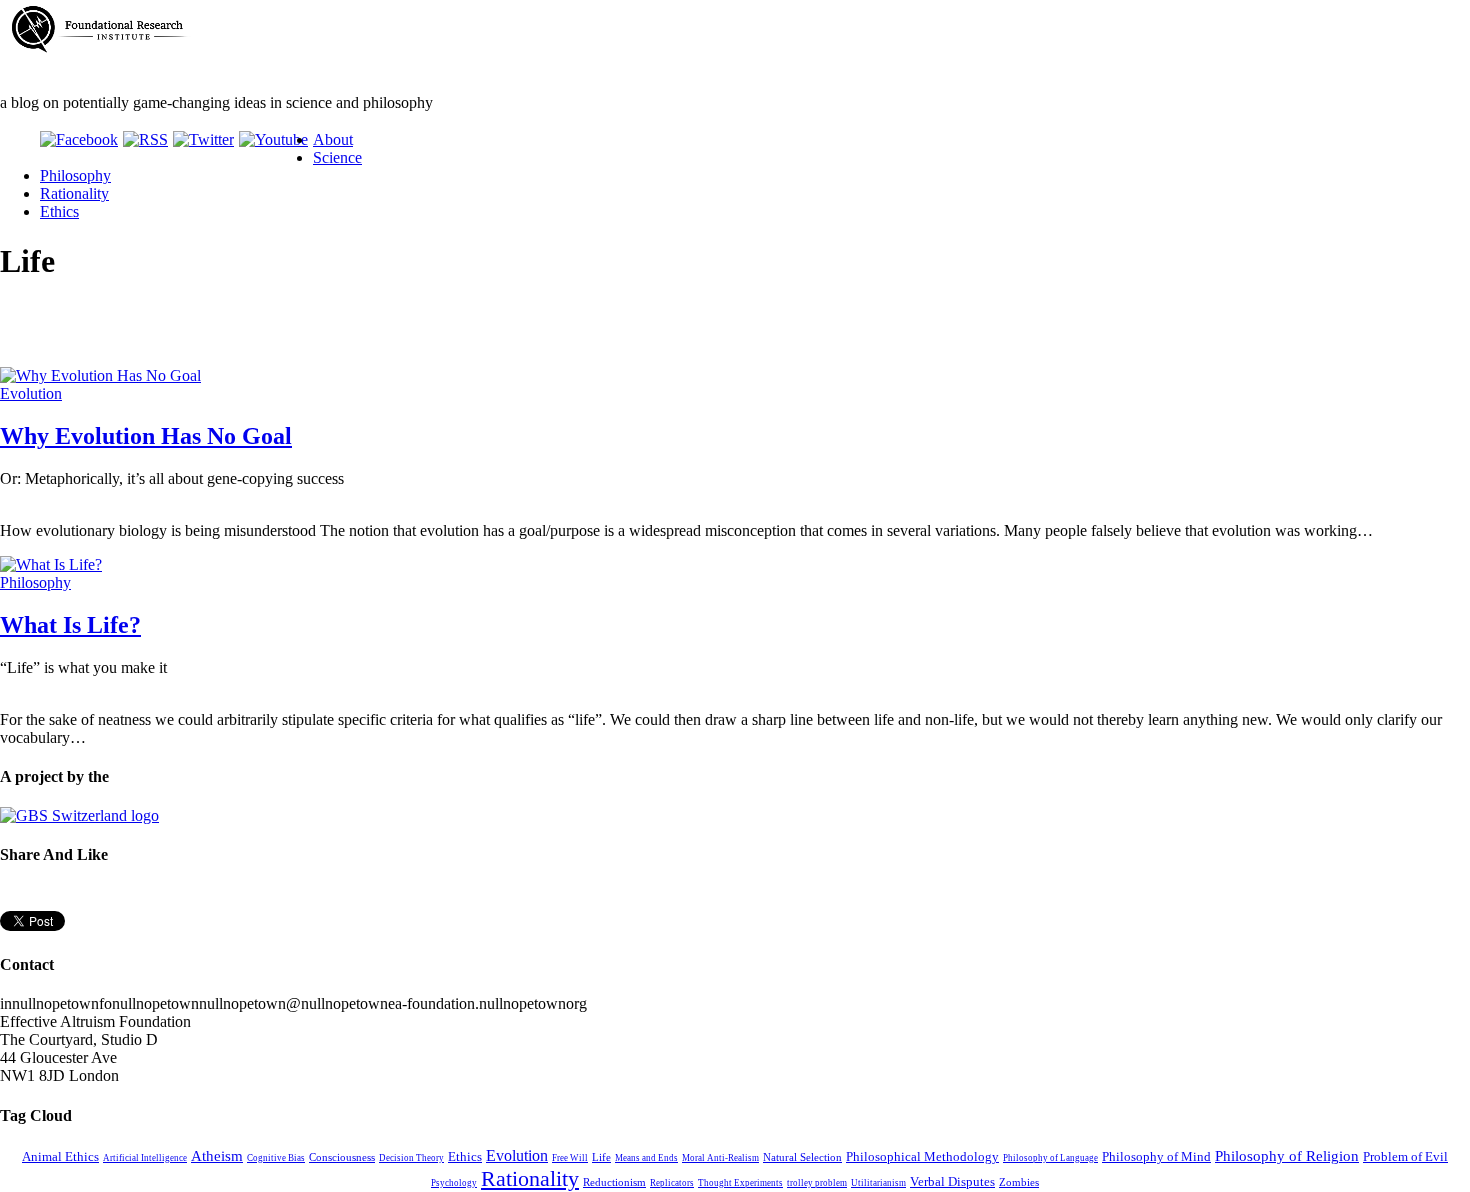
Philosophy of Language (1050, 1158)
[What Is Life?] (51, 564)
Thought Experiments (740, 1183)
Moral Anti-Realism (720, 1158)
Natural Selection (802, 1157)
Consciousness (342, 1157)
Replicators (672, 1183)
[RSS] (145, 139)
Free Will (570, 1158)
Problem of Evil (1405, 1157)
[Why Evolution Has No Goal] (100, 375)
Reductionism (614, 1182)
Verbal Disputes (952, 1182)
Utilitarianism (878, 1183)
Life (601, 1157)
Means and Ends (646, 1158)
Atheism (217, 1156)
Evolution (31, 393)
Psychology (454, 1183)
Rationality (74, 193)
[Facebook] (79, 139)
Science (337, 157)
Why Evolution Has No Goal (146, 436)
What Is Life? (70, 625)
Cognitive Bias (276, 1158)
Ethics (59, 211)
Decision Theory (411, 1158)
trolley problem (817, 1183)
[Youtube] (273, 139)
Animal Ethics (60, 1157)
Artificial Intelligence (145, 1158)
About (333, 139)
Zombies (1019, 1182)
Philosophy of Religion (1287, 1156)
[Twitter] (203, 139)
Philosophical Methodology (922, 1157)
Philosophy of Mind (1156, 1157)
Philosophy (75, 175)
